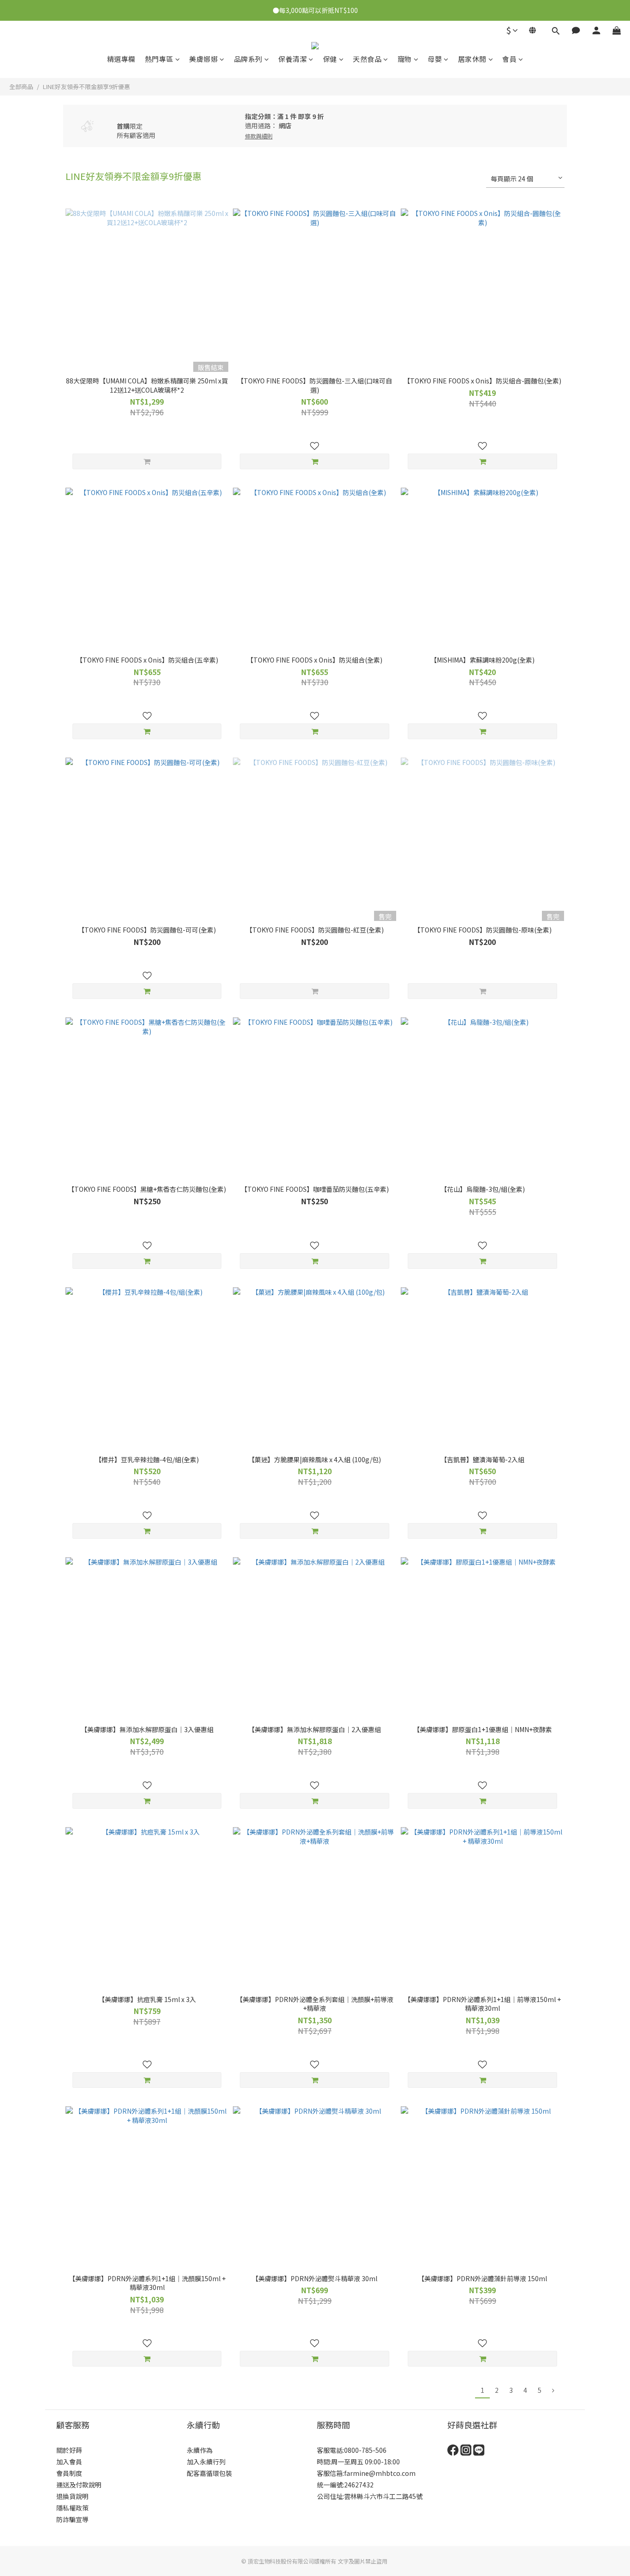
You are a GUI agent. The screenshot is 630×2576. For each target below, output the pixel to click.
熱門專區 (159, 59)
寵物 (405, 59)
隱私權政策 (72, 2508)
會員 (509, 59)
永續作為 (200, 2450)
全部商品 (21, 87)
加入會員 (69, 2462)
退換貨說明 (72, 2496)
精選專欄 (121, 59)
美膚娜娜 (203, 59)
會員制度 (69, 2473)
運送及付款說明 (79, 2485)
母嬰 (435, 59)
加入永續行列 (206, 2462)
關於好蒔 (69, 2450)
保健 (330, 59)
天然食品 (367, 59)
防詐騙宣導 (72, 2519)
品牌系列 (248, 59)
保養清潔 (292, 59)
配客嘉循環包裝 (209, 2473)
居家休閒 (472, 59)
